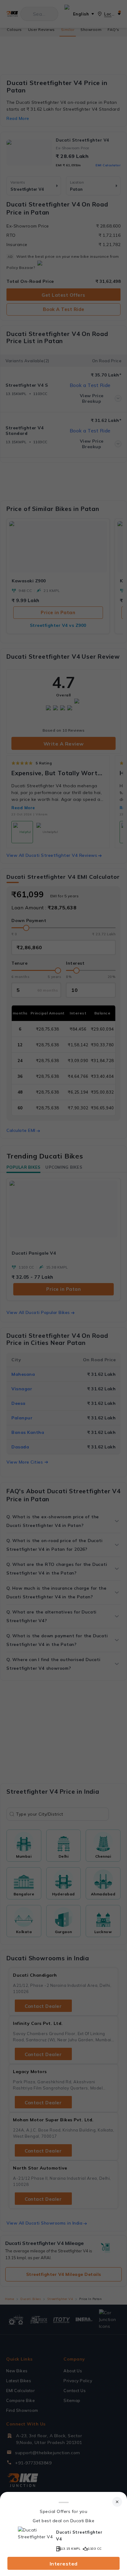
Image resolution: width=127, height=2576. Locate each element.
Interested (64, 2564)
